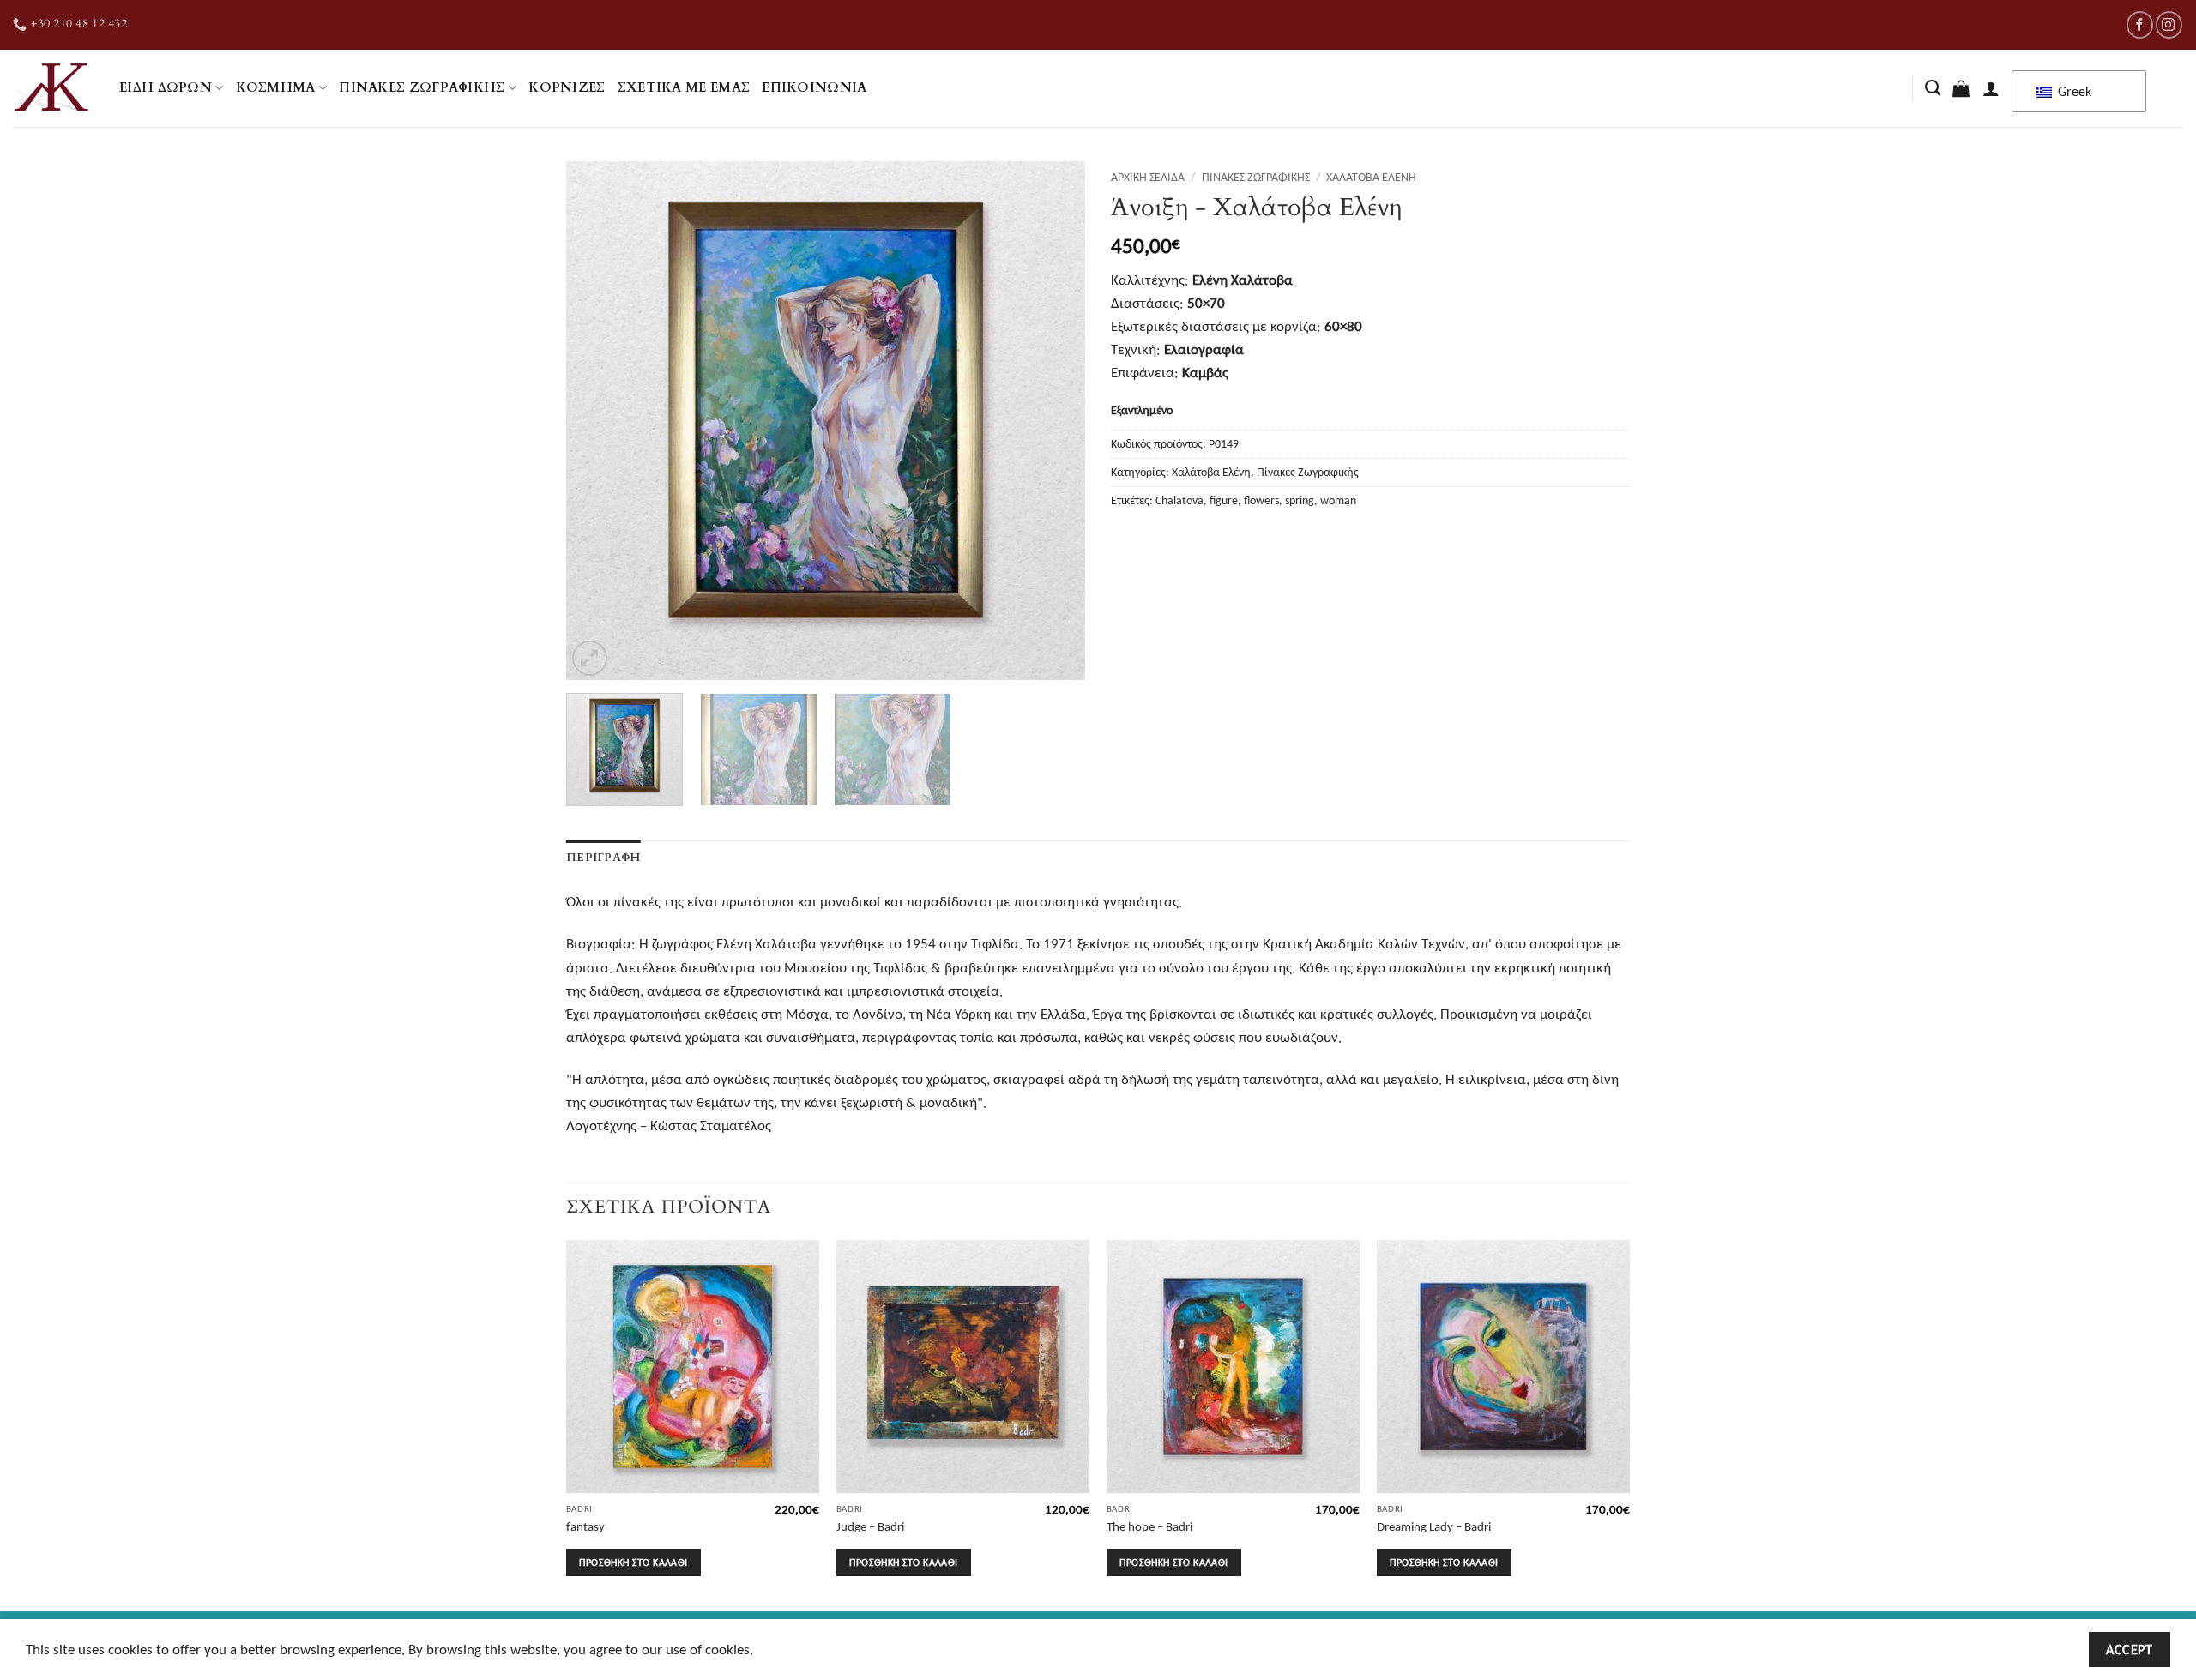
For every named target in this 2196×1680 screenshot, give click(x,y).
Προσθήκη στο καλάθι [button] (633, 1562)
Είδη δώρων (166, 88)
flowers (1261, 500)
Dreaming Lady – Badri (1434, 1526)
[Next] (1053, 421)
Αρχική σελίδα (1148, 177)
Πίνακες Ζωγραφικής (422, 88)
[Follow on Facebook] (2140, 24)
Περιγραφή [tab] (603, 858)
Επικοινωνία (814, 88)
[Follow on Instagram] (2169, 24)
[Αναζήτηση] (1933, 88)
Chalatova (1179, 500)
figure (1224, 500)
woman (1338, 500)
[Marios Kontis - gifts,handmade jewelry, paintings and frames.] (53, 88)
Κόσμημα (276, 88)
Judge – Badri (870, 1526)
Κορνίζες (567, 88)
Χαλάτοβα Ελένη (1371, 177)
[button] (1961, 88)
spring (1300, 500)
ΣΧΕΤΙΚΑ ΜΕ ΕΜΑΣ (684, 88)
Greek (2073, 91)
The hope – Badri (1149, 1526)
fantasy (585, 1526)
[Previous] (598, 421)
